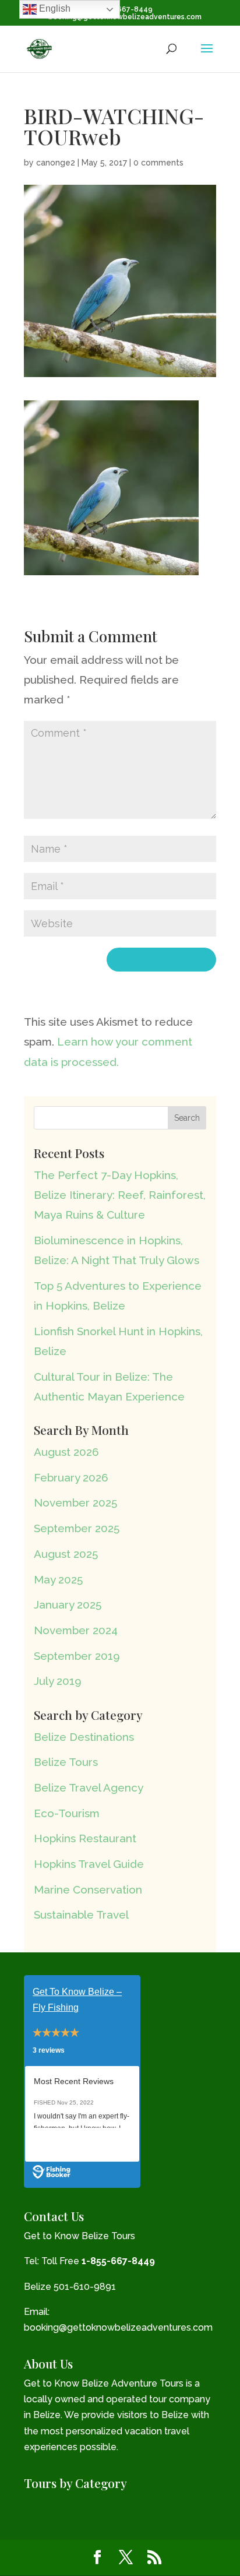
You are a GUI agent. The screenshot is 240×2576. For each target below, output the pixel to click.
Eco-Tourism (67, 1813)
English (54, 8)
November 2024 (76, 1630)
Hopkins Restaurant (85, 1838)
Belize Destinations (84, 1737)
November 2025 (75, 1502)
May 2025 (58, 1579)
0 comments (158, 163)
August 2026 (66, 1452)
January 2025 (68, 1604)
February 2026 (71, 1477)
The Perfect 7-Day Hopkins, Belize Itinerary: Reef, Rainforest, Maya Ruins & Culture (120, 1195)
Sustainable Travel (81, 1915)
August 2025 (66, 1554)
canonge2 (56, 163)
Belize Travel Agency (89, 1787)
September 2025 (77, 1528)
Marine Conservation (88, 1889)
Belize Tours (66, 1762)
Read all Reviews (68, 2145)
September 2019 (77, 1656)
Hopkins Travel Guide (89, 1864)
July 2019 (58, 1681)
